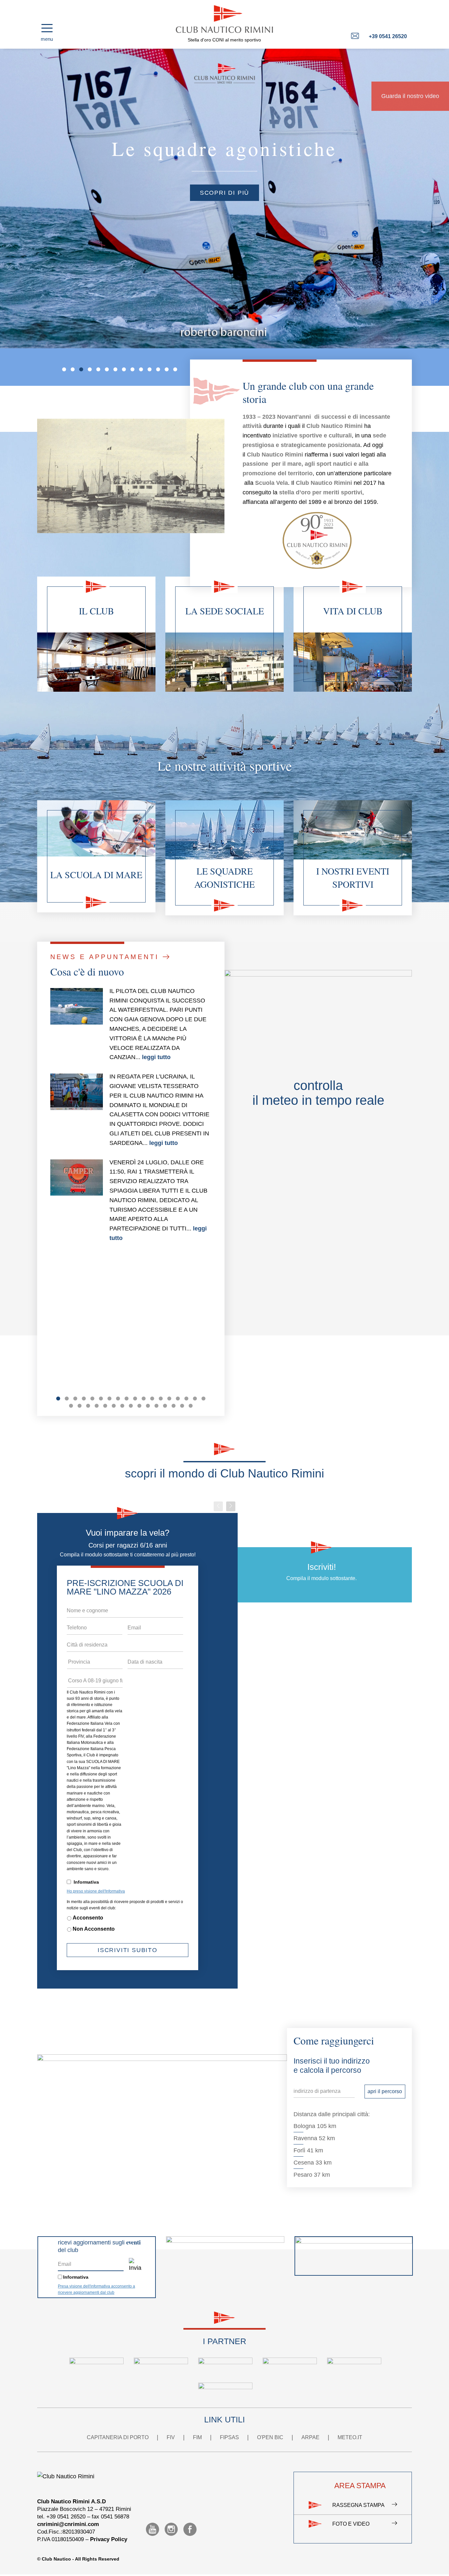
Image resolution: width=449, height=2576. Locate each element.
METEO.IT (350, 2437)
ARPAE (310, 2437)
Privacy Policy (109, 2539)
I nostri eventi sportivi (353, 878)
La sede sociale (225, 611)
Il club (96, 611)
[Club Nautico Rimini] (225, 19)
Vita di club (353, 611)
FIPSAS (229, 2437)
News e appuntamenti (106, 957)
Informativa (86, 1882)
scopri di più (353, 193)
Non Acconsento (94, 1929)
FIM (197, 2437)
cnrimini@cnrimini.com (68, 2524)
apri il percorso (385, 2091)
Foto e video (351, 2524)
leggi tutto (156, 1057)
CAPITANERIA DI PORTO (118, 2437)
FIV (171, 2437)
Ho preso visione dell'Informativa (96, 1891)
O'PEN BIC (270, 2437)
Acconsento (88, 1918)
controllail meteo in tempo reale (318, 1093)
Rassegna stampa (358, 2505)
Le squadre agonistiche (225, 878)
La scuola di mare (96, 875)
